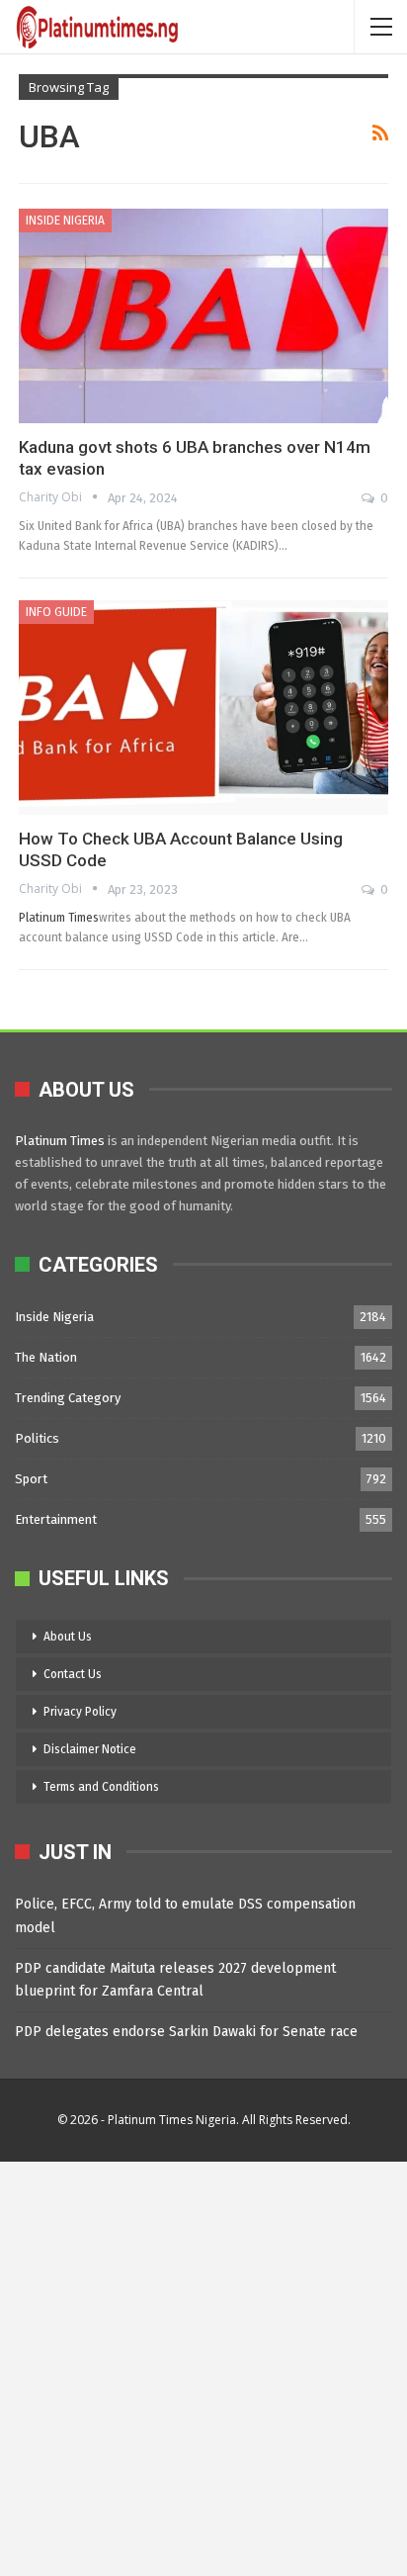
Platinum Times (59, 917)
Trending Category (68, 1398)
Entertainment (56, 1519)
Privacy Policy (80, 1712)
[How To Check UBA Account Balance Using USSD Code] (203, 708)
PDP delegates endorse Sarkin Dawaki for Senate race (186, 2032)
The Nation (46, 1357)
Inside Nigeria (65, 221)
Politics (37, 1438)
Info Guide (56, 612)
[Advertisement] (203, 2365)
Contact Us (73, 1674)
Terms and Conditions (101, 1787)
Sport (31, 1479)
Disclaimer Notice (90, 1749)
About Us (68, 1637)
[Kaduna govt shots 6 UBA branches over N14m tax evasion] (203, 316)
